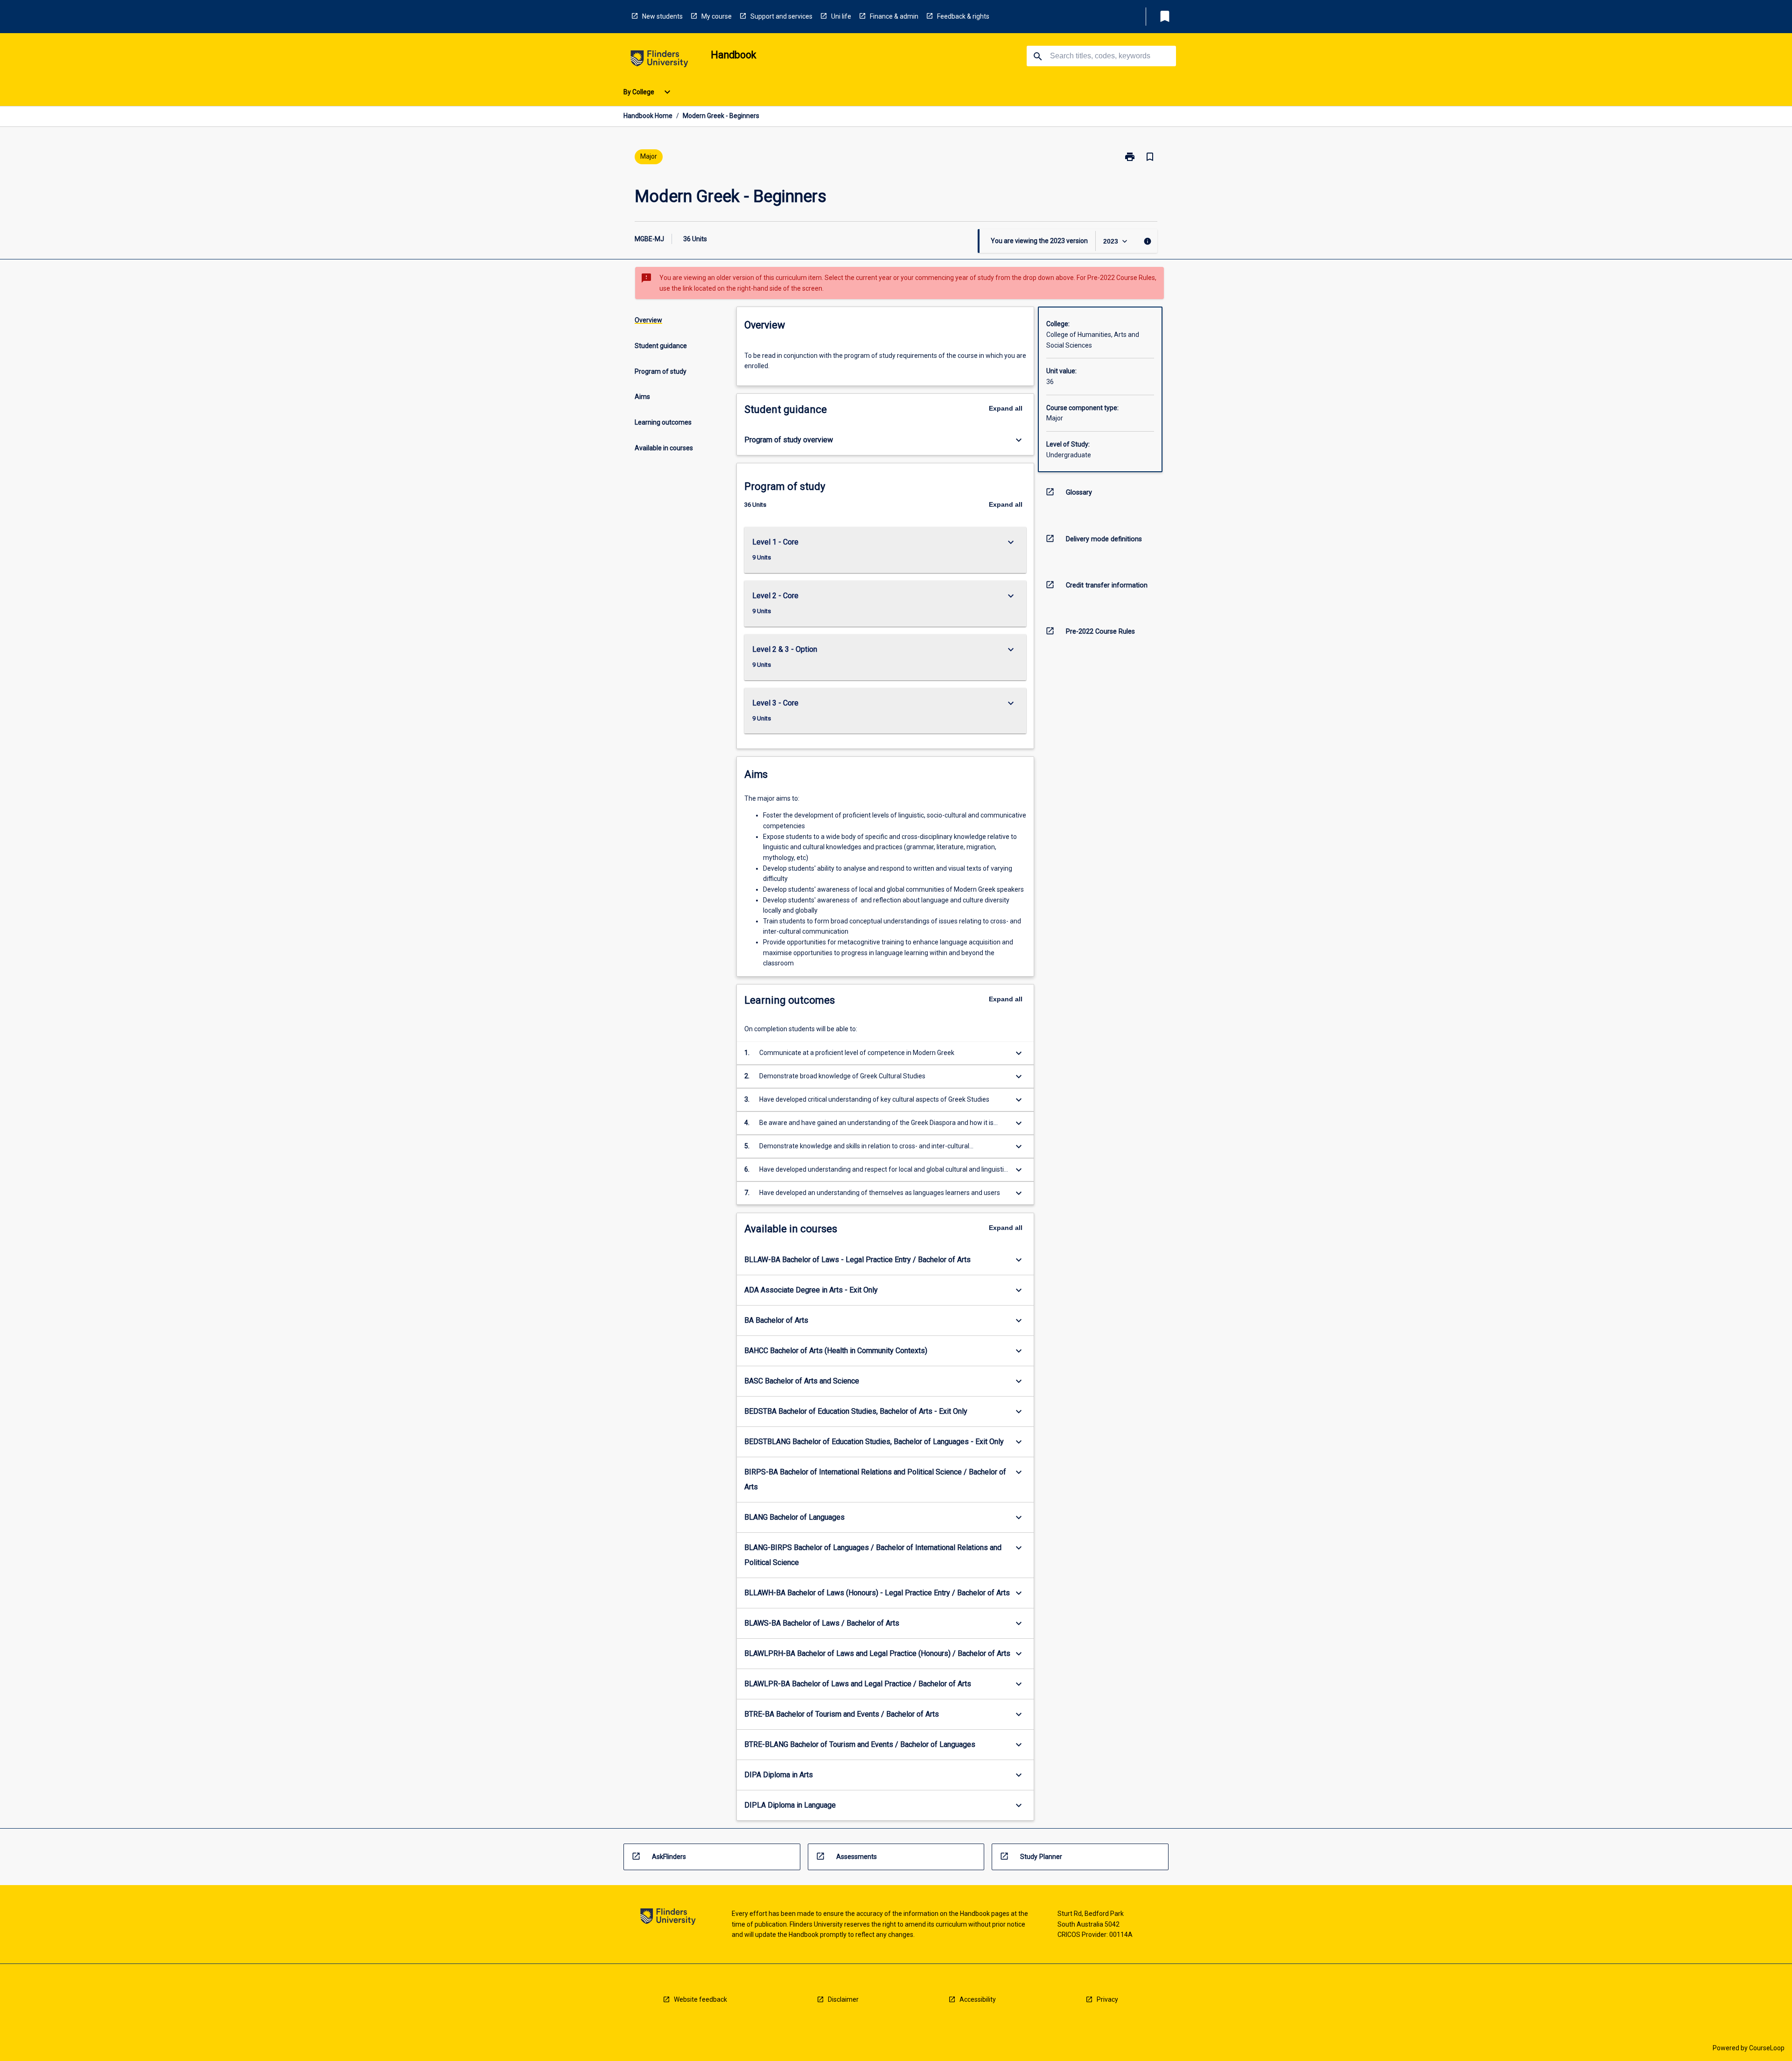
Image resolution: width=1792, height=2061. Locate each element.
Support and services (781, 16)
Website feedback (700, 1999)
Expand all (1006, 408)
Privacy (1107, 1999)
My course (717, 16)
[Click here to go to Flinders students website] (659, 60)
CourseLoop (1767, 2048)
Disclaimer (843, 1999)
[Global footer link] (668, 1918)
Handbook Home (648, 116)
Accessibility (978, 1999)
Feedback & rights (963, 16)
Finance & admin (894, 16)
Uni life (841, 16)
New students (662, 16)
